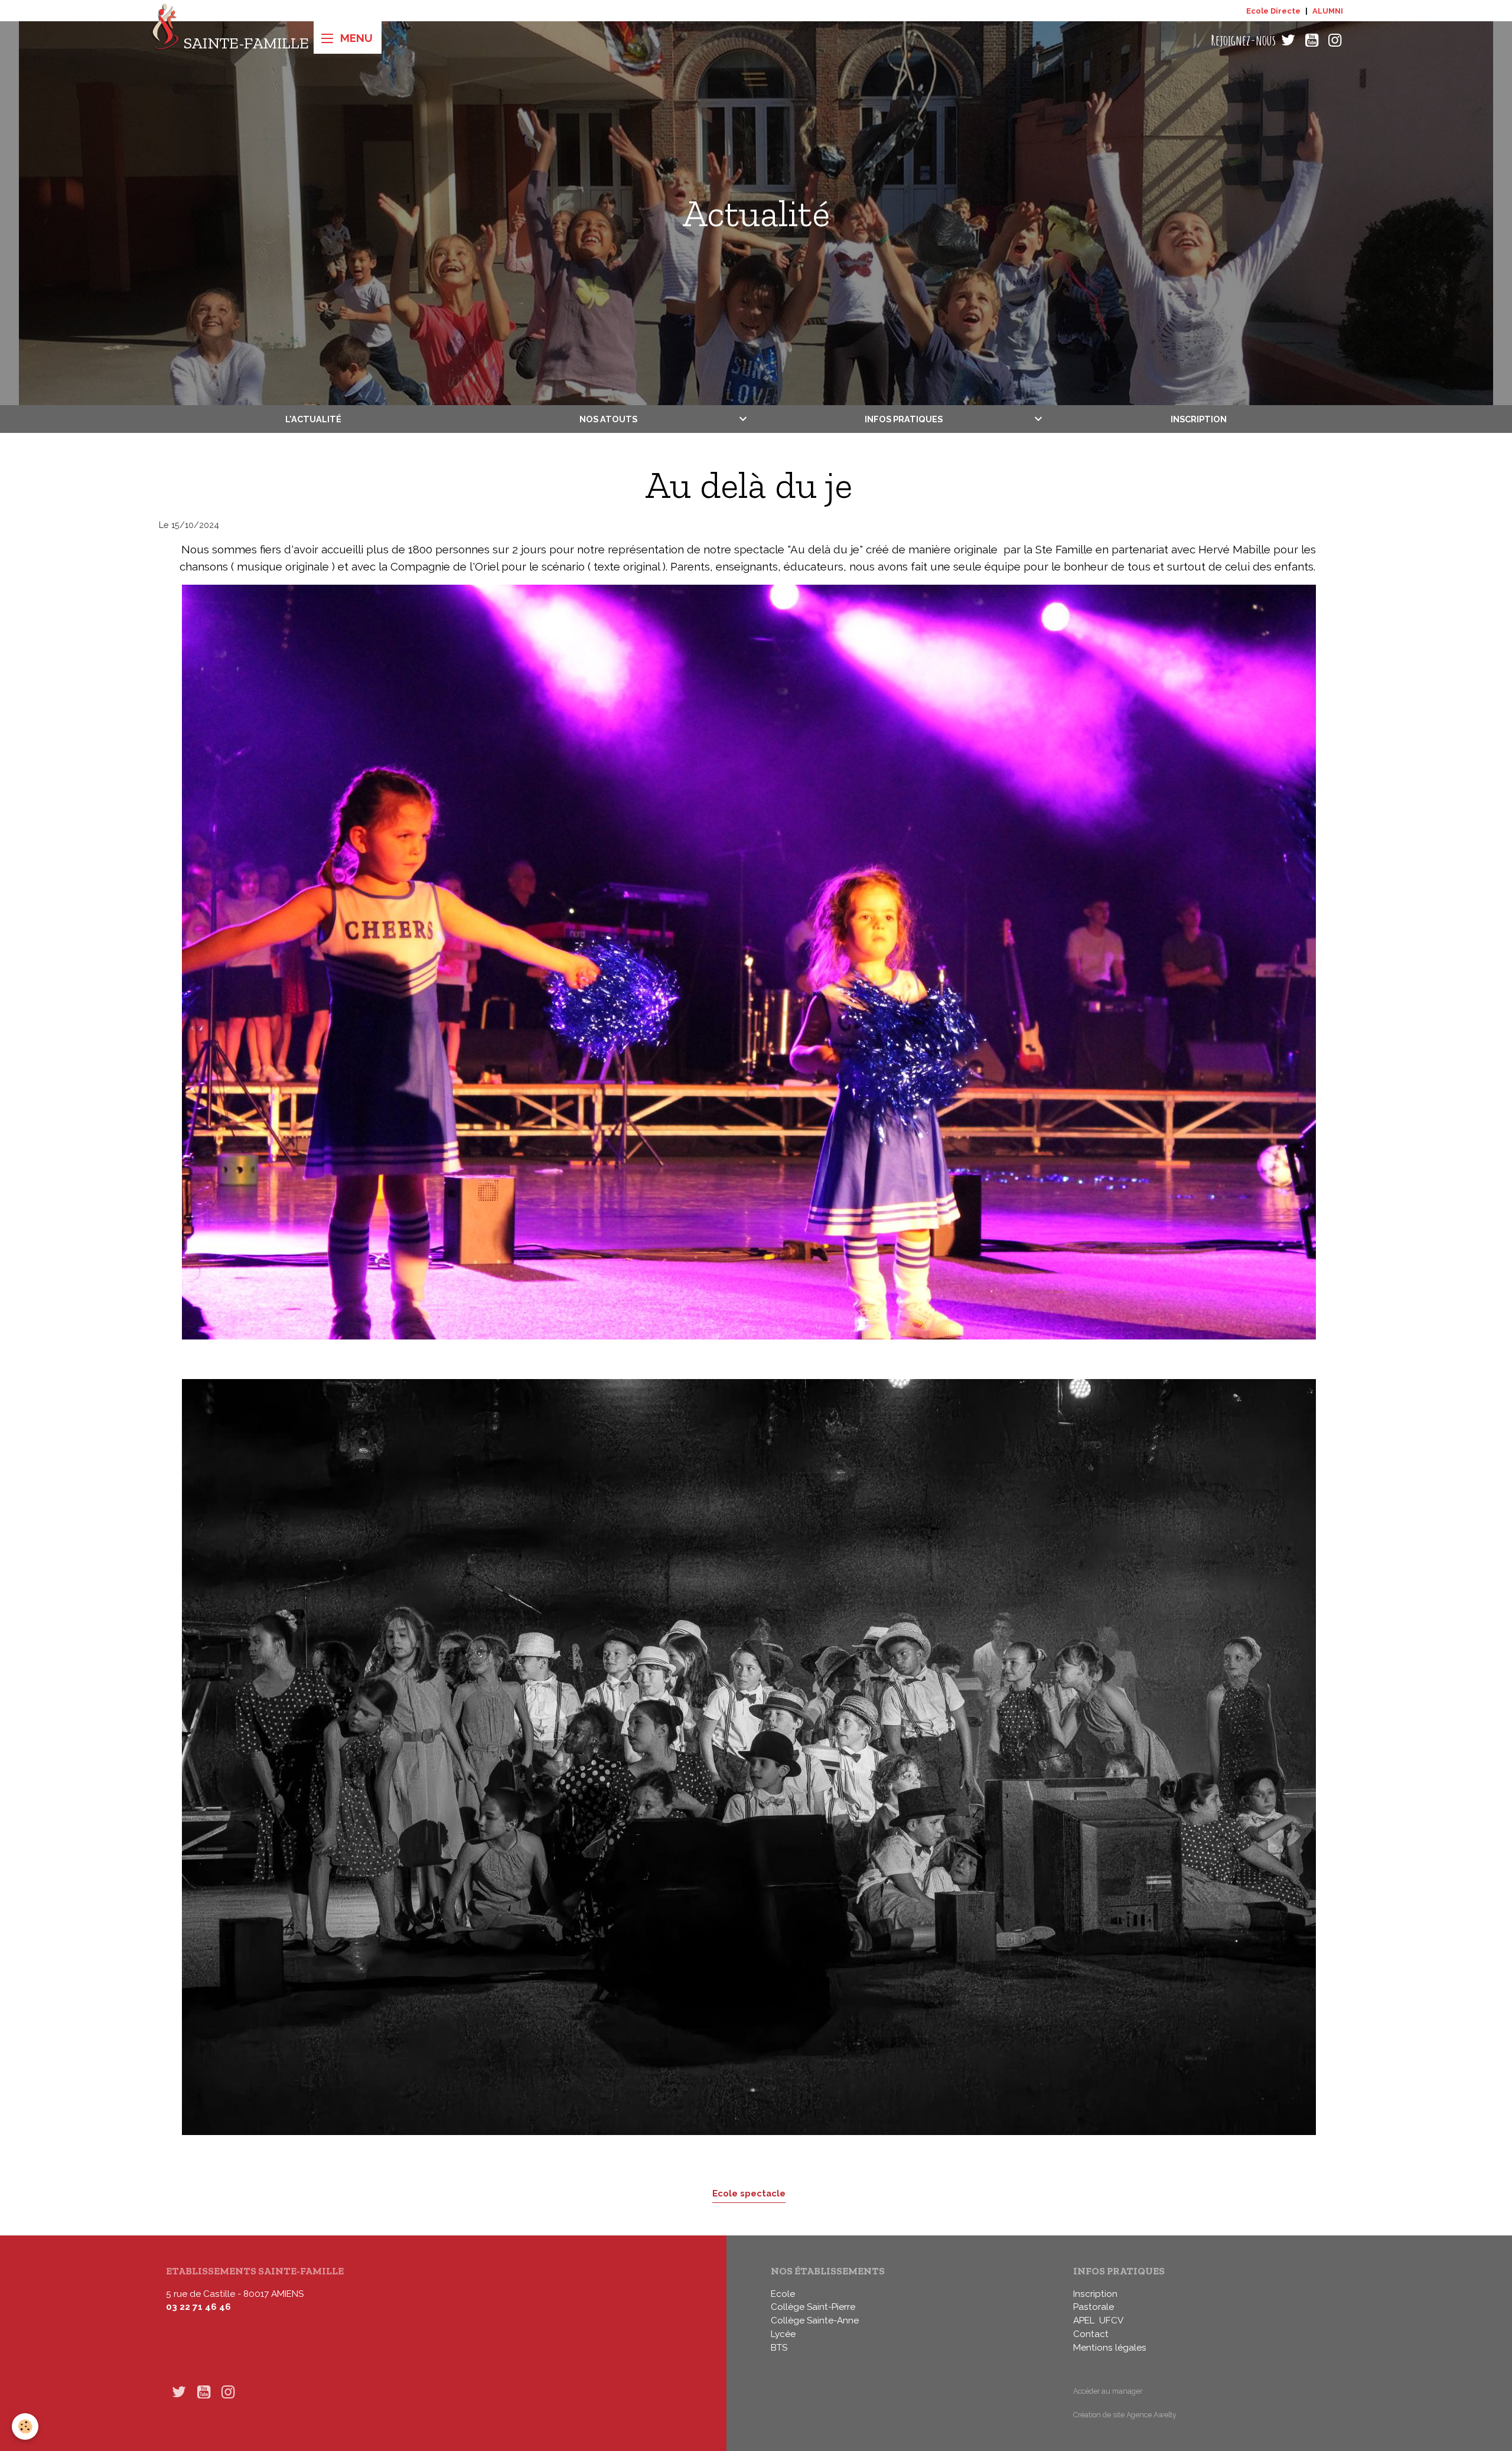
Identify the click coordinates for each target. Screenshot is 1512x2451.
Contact (1091, 2334)
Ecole (783, 2294)
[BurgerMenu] (348, 38)
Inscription (1199, 419)
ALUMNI (1328, 11)
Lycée (783, 2334)
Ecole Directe (1273, 11)
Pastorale (1094, 2307)
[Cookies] (25, 2426)
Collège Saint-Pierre (813, 2307)
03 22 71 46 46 (198, 2307)
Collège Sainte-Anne (815, 2320)
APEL (1084, 2320)
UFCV (1111, 2320)
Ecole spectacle (749, 2193)
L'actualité (313, 419)
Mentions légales (1110, 2348)
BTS (779, 2348)
